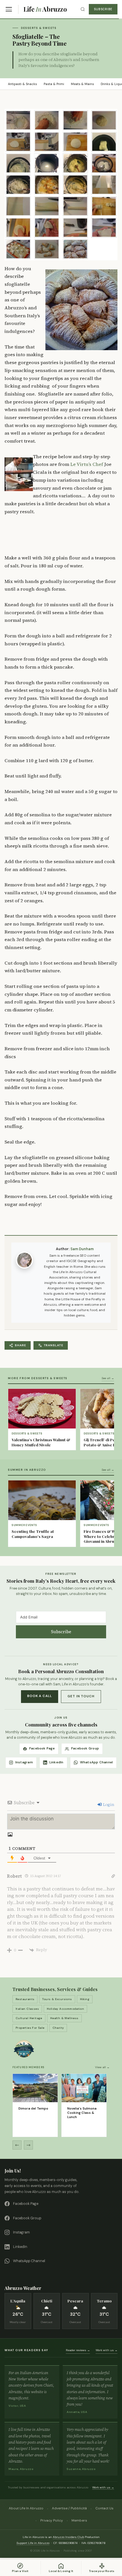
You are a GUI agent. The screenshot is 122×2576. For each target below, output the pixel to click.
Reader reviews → (78, 2350)
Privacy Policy (52, 2520)
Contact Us (104, 2508)
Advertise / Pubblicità (69, 2508)
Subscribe (103, 9)
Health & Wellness (64, 2018)
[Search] (83, 9)
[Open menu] (9, 9)
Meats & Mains (82, 84)
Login (108, 1804)
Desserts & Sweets (39, 28)
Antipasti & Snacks (22, 84)
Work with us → (107, 2350)
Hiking (85, 1999)
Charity (58, 2028)
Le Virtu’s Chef (87, 464)
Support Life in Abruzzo (33, 2543)
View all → (102, 2067)
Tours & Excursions (57, 1999)
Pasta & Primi (54, 84)
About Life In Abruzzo (26, 2508)
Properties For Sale (30, 2028)
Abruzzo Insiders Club (68, 2537)
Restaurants (25, 1999)
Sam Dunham (82, 1249)
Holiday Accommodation (65, 2009)
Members (79, 2520)
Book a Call (40, 1696)
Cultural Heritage (29, 2018)
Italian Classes (27, 2009)
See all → (108, 1378)
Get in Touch (81, 1696)
